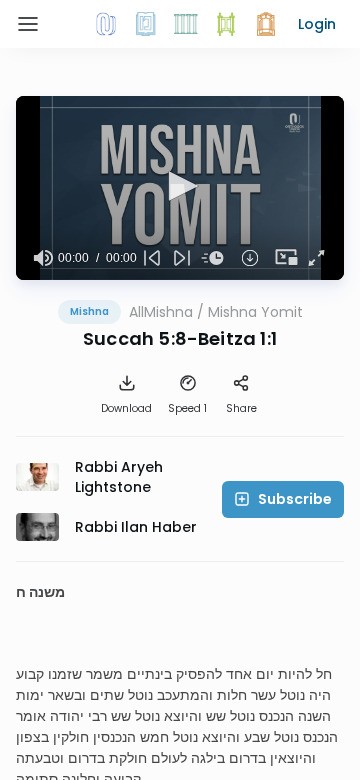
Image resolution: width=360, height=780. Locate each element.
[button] (317, 24)
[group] (43, 258)
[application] (180, 188)
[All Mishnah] (146, 24)
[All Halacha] (186, 24)
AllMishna (161, 312)
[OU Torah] (106, 24)
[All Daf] (266, 24)
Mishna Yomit (255, 312)
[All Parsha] (226, 24)
